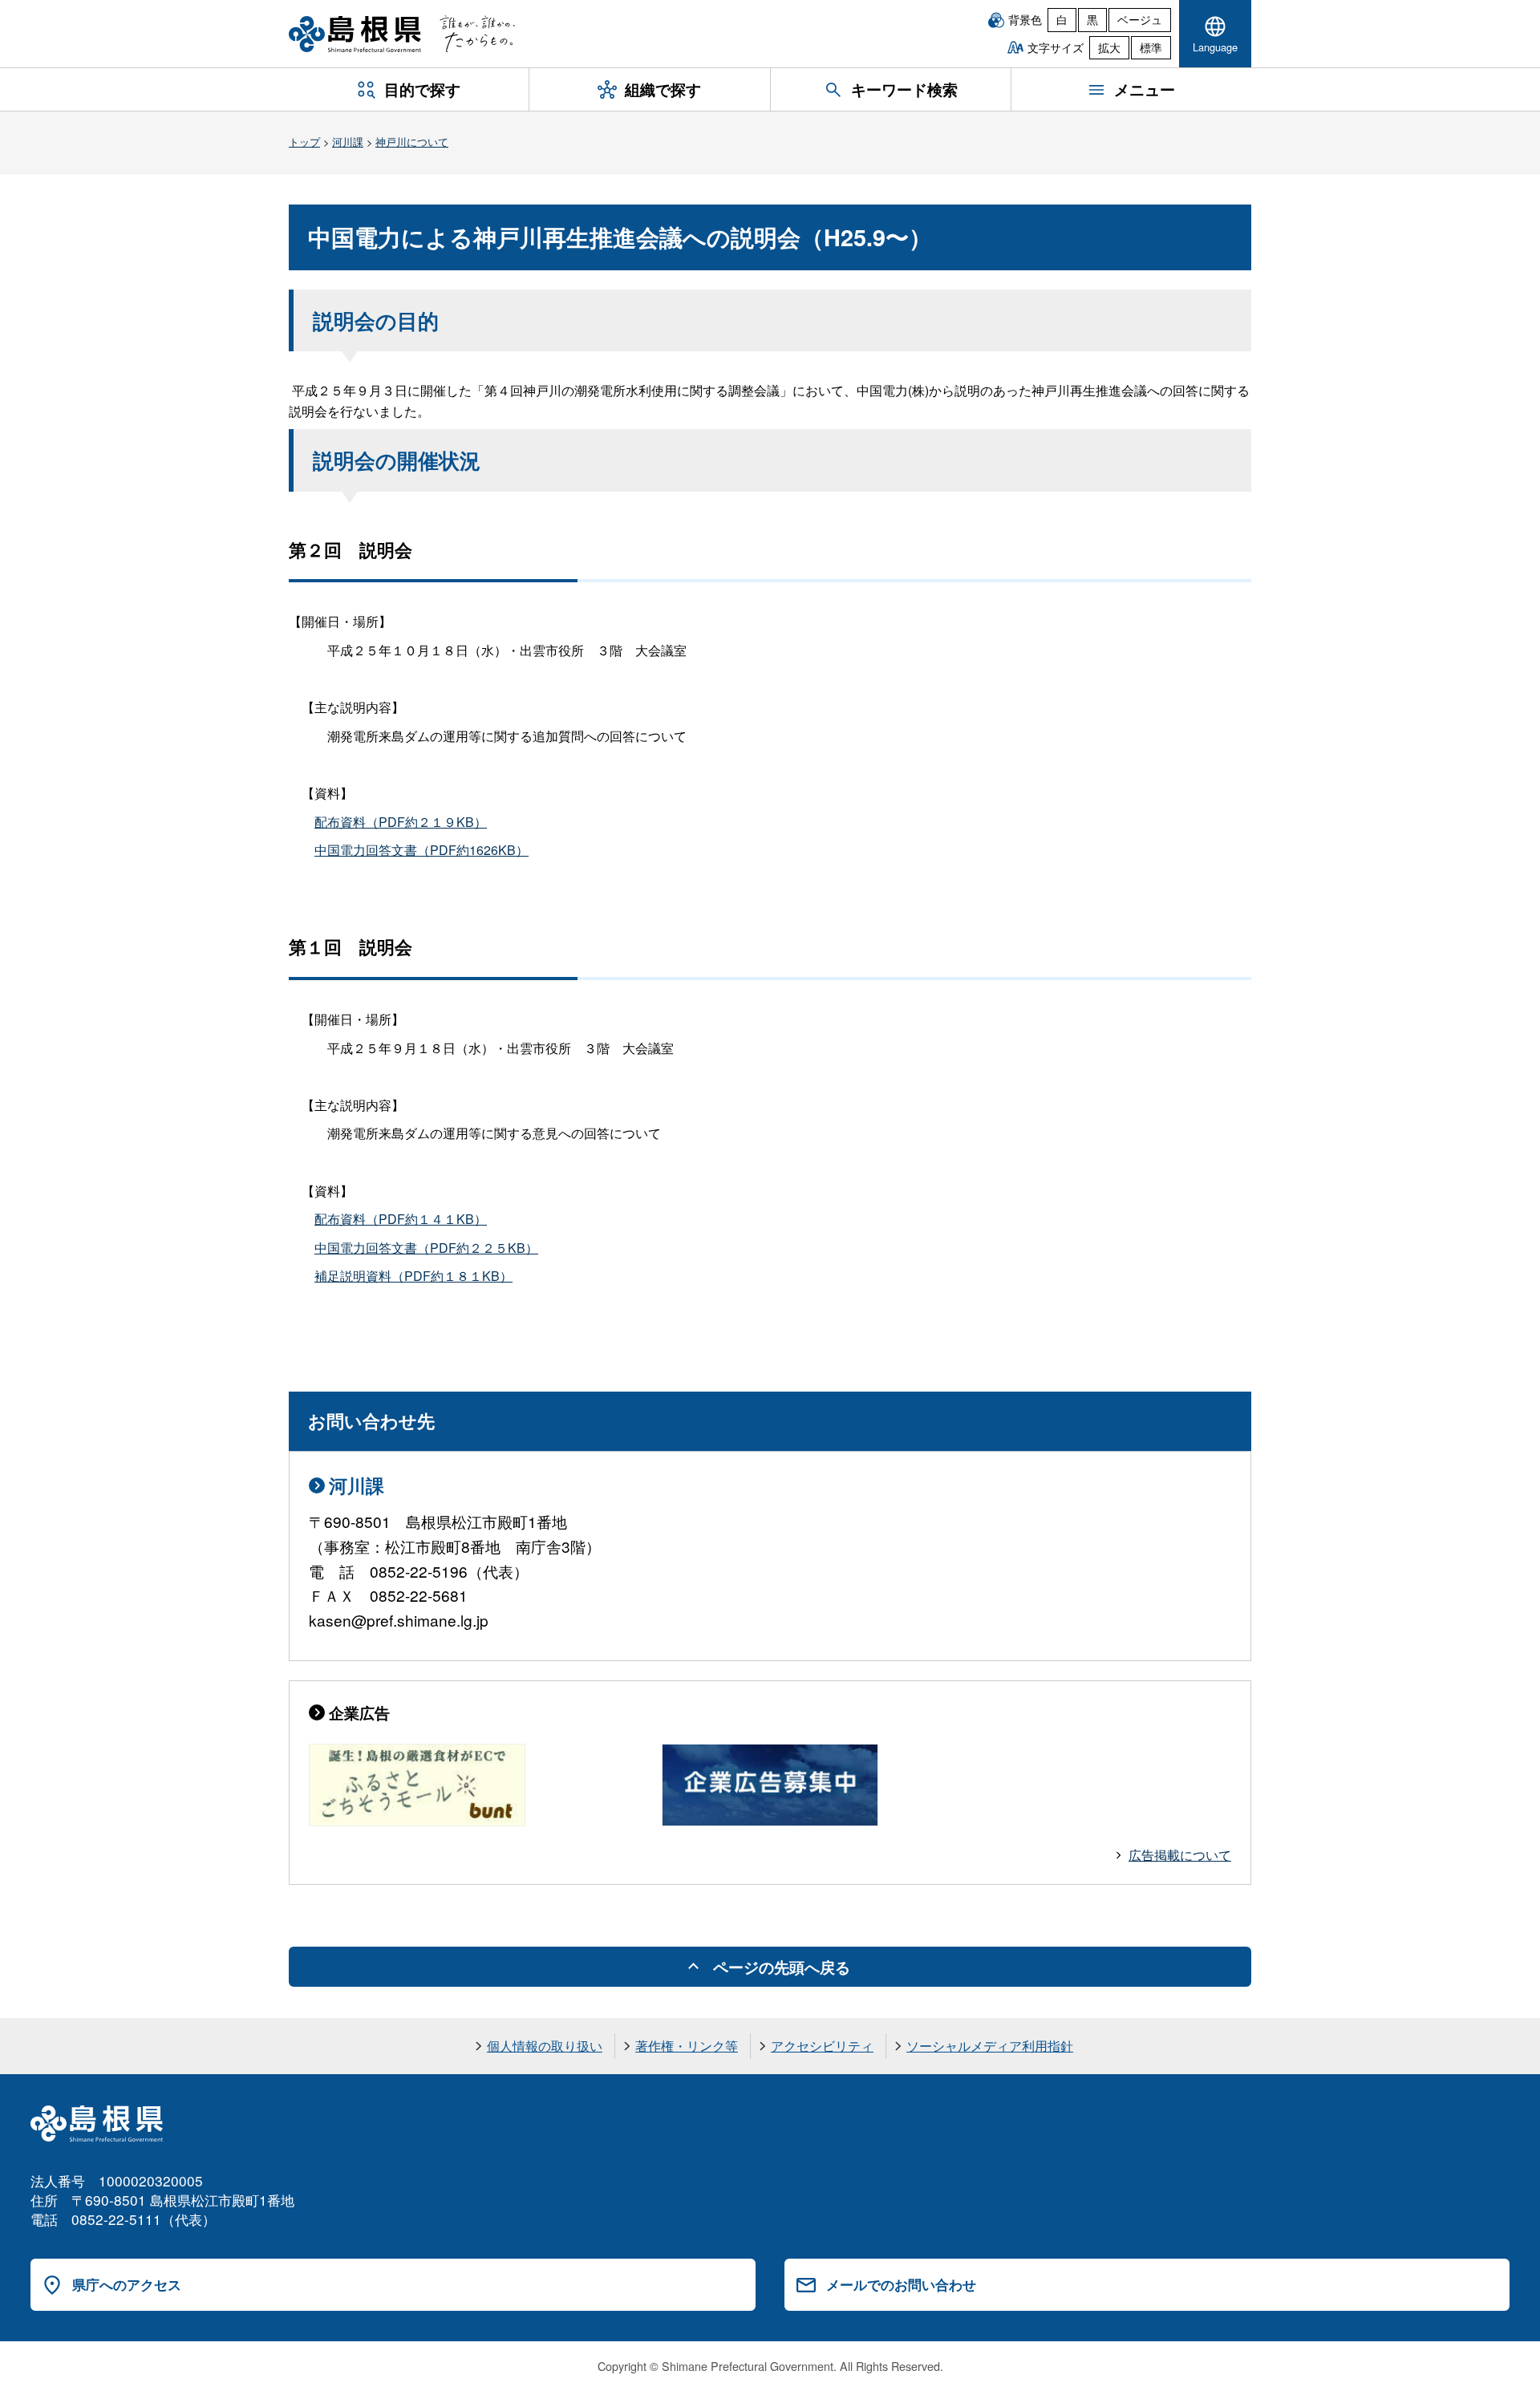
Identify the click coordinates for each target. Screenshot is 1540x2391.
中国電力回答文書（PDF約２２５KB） (426, 1248)
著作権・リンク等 (687, 2046)
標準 (1151, 47)
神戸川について (412, 142)
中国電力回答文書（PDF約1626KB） (421, 850)
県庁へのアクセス (127, 2284)
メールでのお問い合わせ (901, 2284)
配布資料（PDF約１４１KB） (401, 1219)
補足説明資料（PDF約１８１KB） (413, 1276)
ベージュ (1140, 19)
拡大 (1109, 47)
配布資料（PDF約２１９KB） (401, 822)
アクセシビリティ (822, 2046)
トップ (304, 142)
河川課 (348, 142)
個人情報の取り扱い (545, 2046)
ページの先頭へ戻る (782, 1967)
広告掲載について (1180, 1855)
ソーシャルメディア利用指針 (990, 2046)
